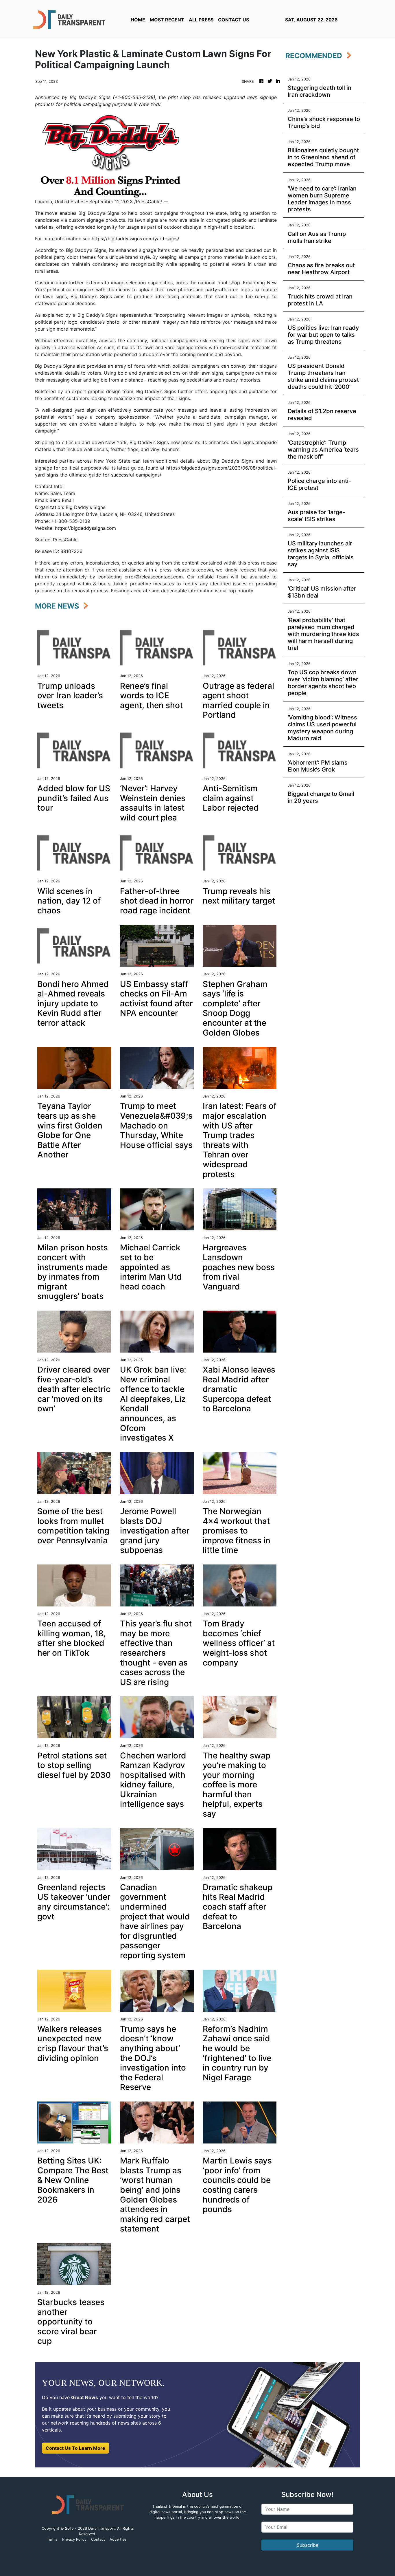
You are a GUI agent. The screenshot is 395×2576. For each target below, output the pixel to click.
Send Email (62, 500)
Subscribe (308, 2545)
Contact (98, 2539)
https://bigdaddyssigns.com (85, 528)
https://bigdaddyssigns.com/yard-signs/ (135, 239)
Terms (52, 2539)
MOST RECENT (167, 20)
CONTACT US (234, 20)
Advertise (118, 2539)
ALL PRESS (201, 20)
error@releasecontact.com (154, 577)
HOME (138, 20)
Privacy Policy (74, 2539)
